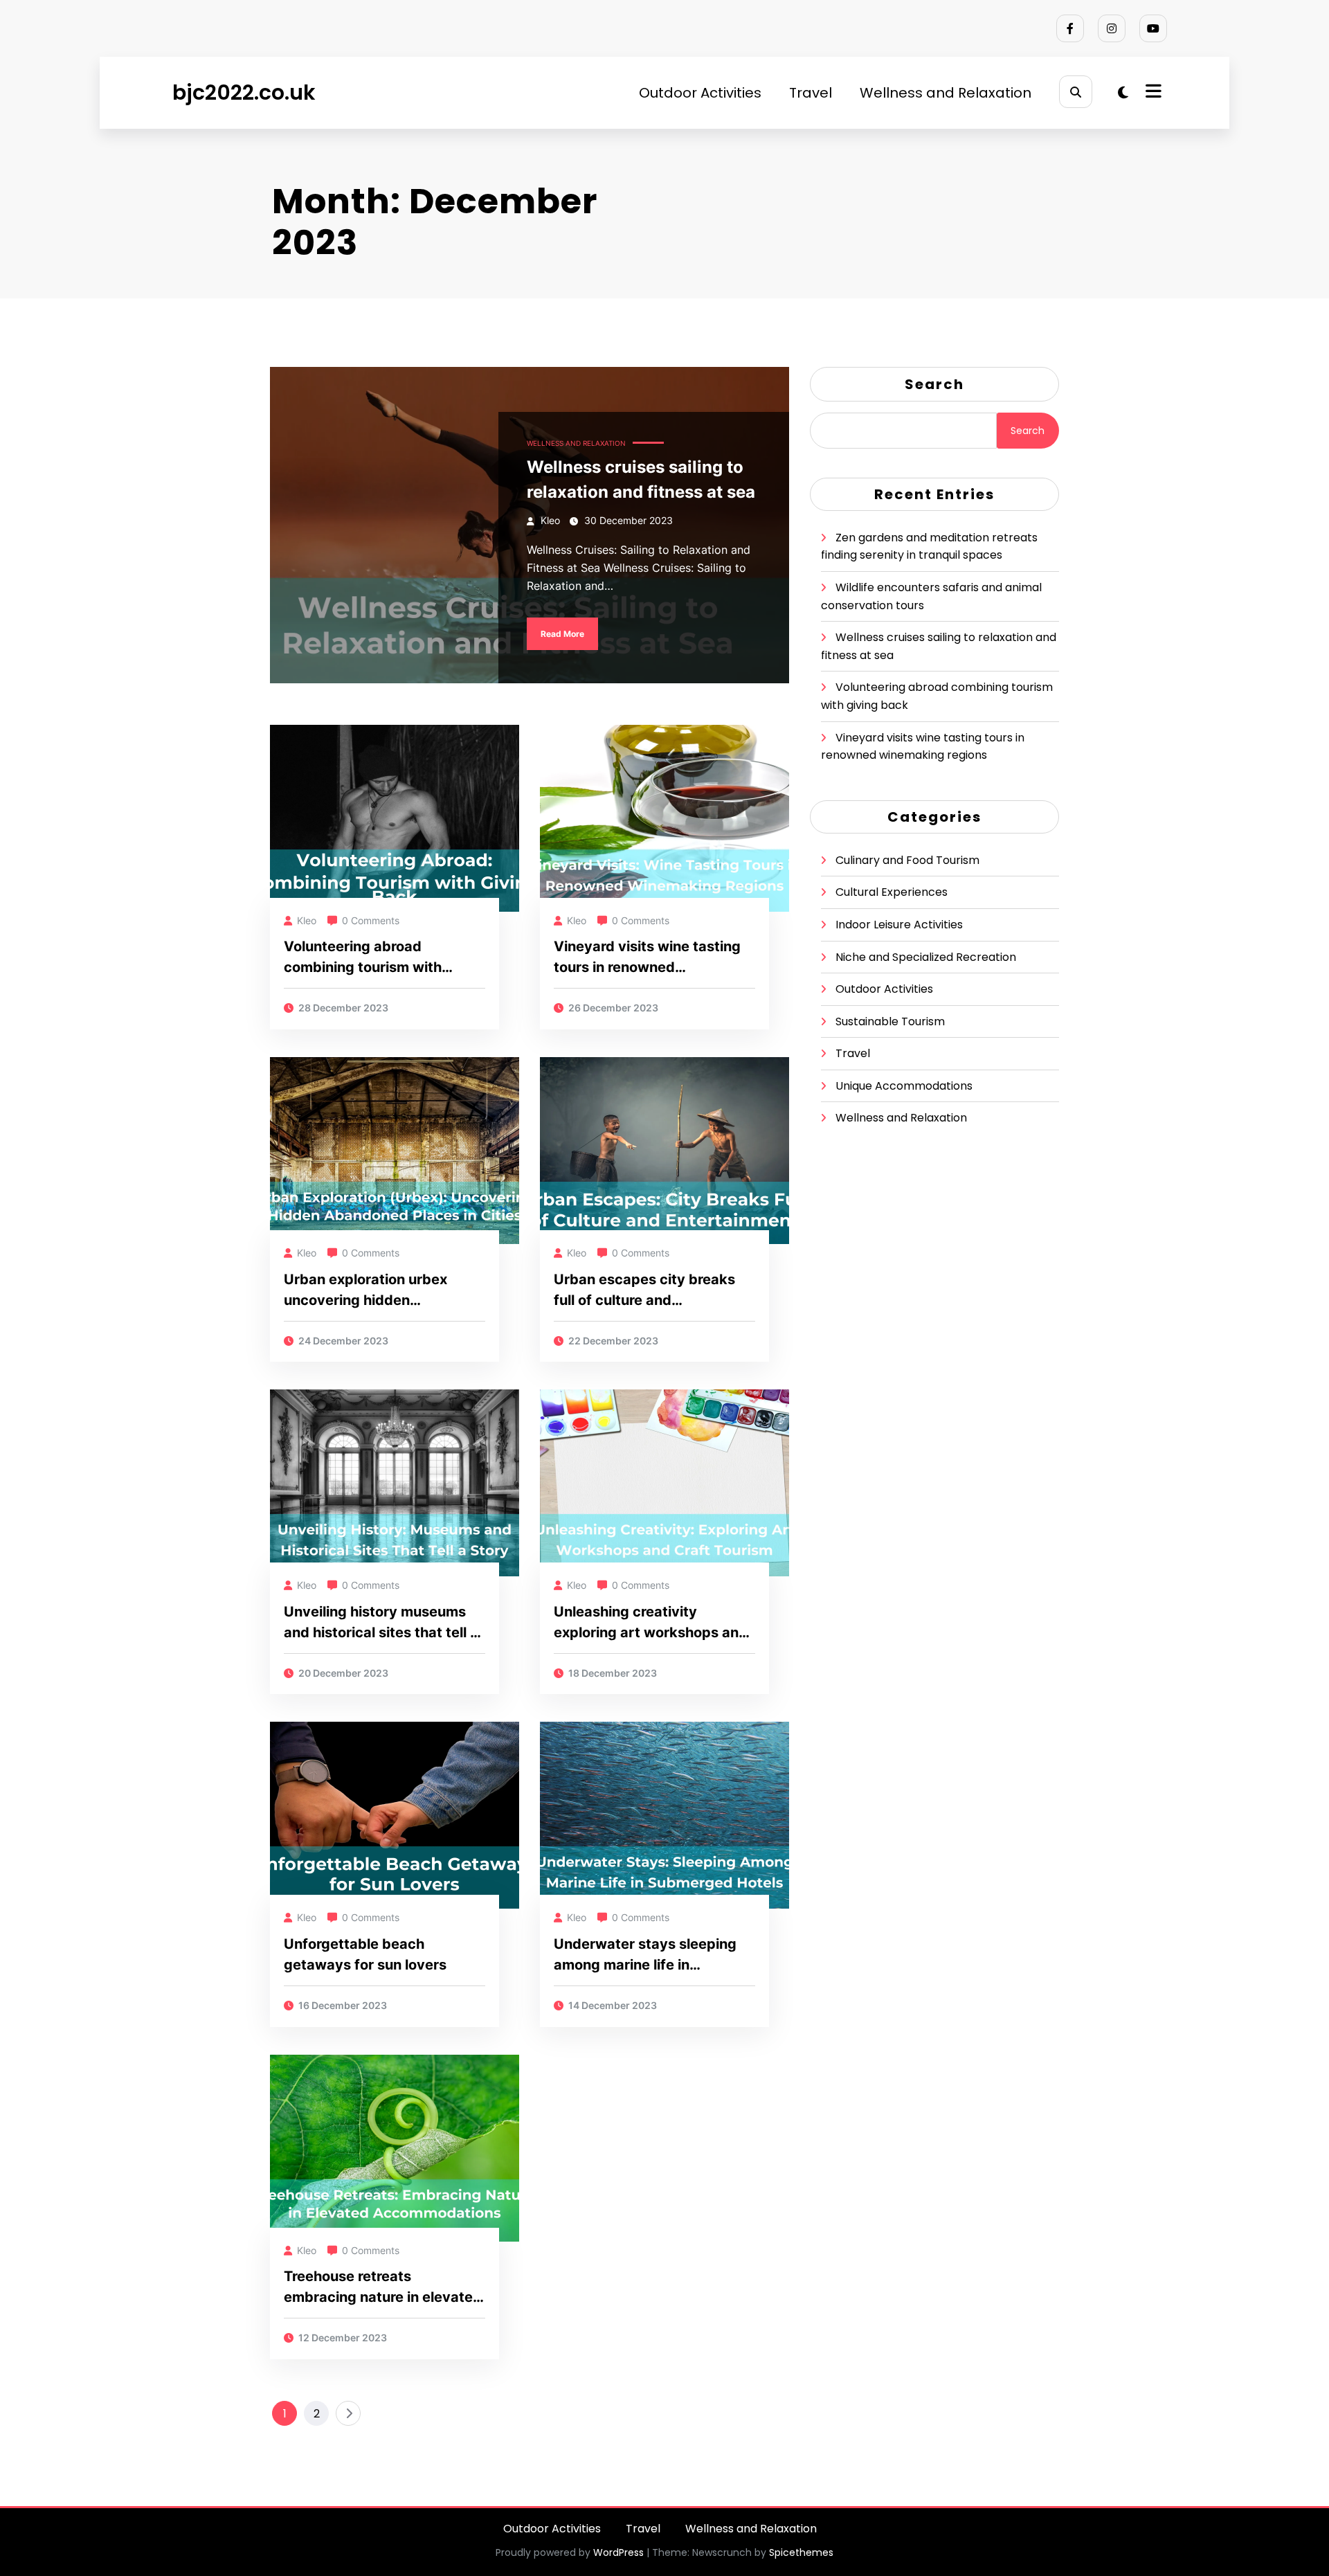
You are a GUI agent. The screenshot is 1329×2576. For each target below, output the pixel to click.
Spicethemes (801, 2552)
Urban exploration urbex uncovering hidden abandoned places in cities (374, 1291)
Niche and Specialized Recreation (926, 957)
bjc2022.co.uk (244, 92)
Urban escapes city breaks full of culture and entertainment (644, 1291)
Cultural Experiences (892, 892)
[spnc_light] (1123, 93)
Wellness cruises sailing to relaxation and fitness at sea (641, 479)
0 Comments (371, 920)
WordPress (618, 2552)
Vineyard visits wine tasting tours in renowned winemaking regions (647, 958)
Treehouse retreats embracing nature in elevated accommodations (383, 2288)
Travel (811, 93)
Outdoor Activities (700, 93)
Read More (562, 634)
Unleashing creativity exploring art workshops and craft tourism (651, 1623)
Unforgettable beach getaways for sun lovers (365, 1954)
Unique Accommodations (904, 1086)
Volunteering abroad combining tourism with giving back (363, 958)
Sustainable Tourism (890, 1021)
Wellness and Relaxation (946, 93)
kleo (550, 520)
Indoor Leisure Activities (899, 925)
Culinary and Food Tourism (907, 860)
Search (934, 384)
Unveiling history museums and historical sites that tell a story (381, 1623)
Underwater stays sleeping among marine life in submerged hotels (645, 1955)
